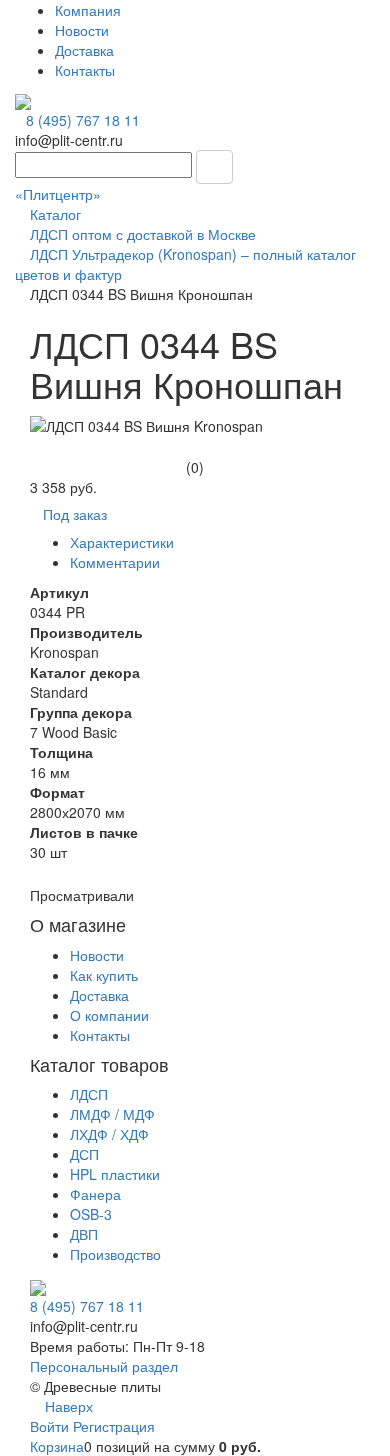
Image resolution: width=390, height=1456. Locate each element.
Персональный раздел (104, 1366)
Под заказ (75, 514)
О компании (109, 1015)
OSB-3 (91, 1214)
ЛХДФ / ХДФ (109, 1134)
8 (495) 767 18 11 (83, 120)
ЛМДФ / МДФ (112, 1114)
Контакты (85, 70)
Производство (115, 1254)
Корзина (57, 1446)
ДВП (84, 1234)
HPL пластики (115, 1174)
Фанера (95, 1194)
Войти (51, 1426)
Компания (88, 10)
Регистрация (114, 1426)
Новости (82, 30)
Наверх (67, 1406)
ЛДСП (89, 1094)
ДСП (84, 1154)
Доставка (84, 50)
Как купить (104, 975)
